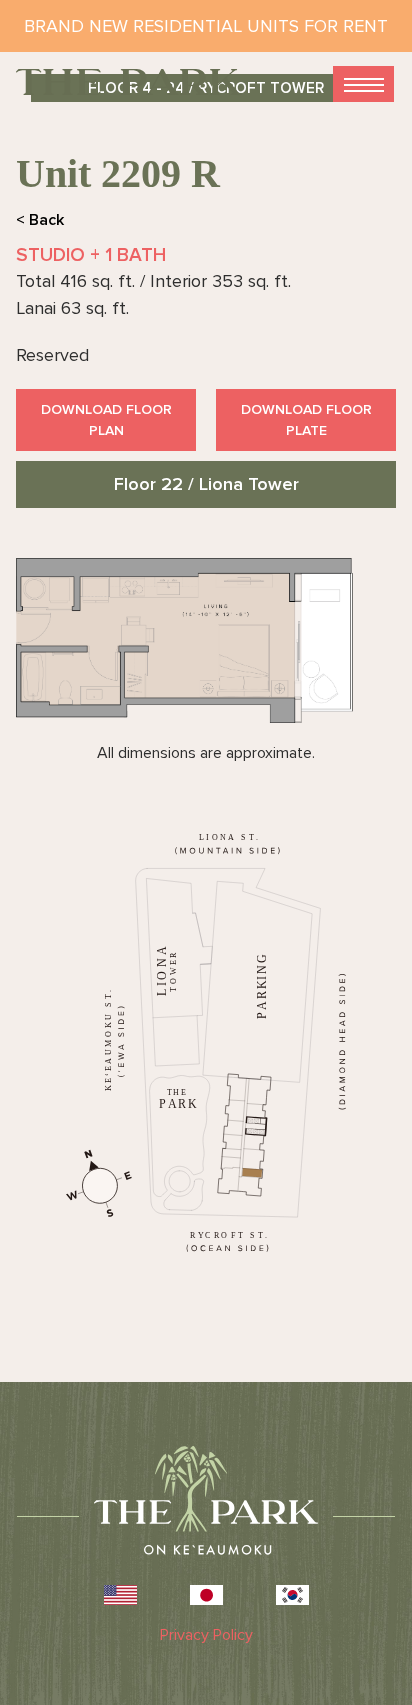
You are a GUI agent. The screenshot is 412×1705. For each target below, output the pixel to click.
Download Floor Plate (306, 420)
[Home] (129, 82)
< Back (40, 220)
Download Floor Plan (106, 420)
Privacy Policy (206, 1635)
